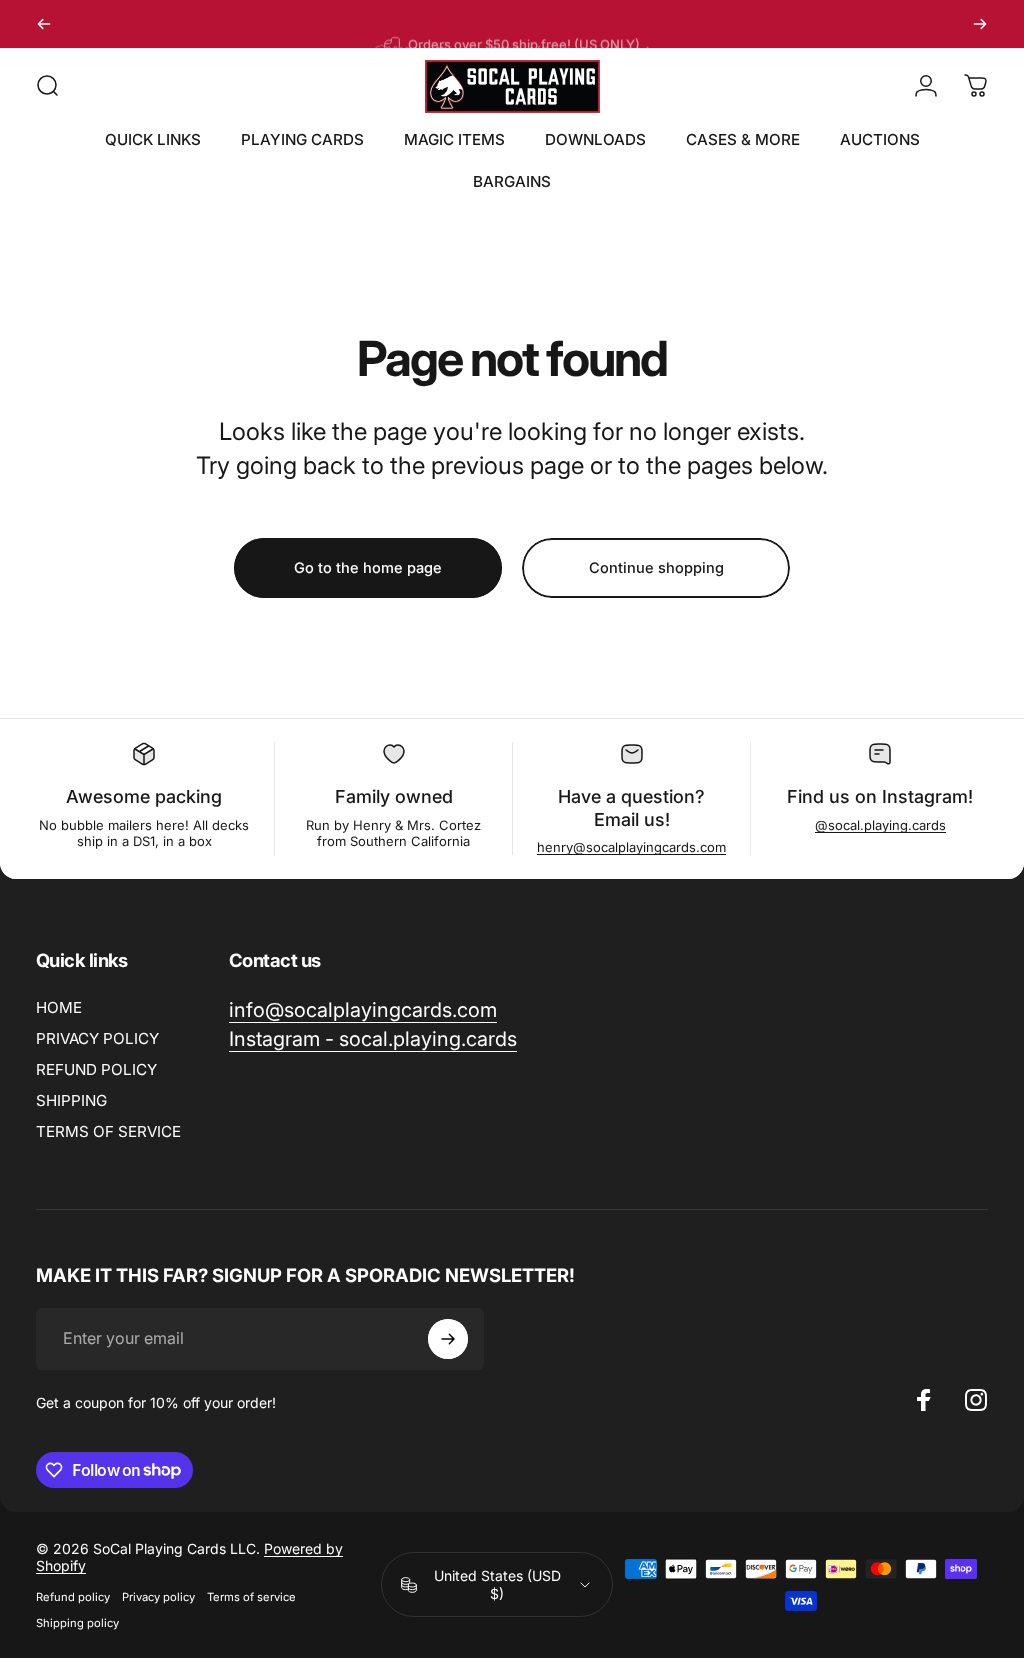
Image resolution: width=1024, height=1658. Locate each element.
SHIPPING (71, 1100)
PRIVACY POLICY (97, 1038)
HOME (59, 1007)
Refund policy (73, 1597)
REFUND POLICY (96, 1069)
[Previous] (44, 24)
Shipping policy (77, 1623)
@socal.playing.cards (880, 825)
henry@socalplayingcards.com (631, 847)
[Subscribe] (448, 1339)
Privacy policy (158, 1597)
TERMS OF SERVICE (108, 1131)
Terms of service (251, 1597)
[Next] (980, 24)
